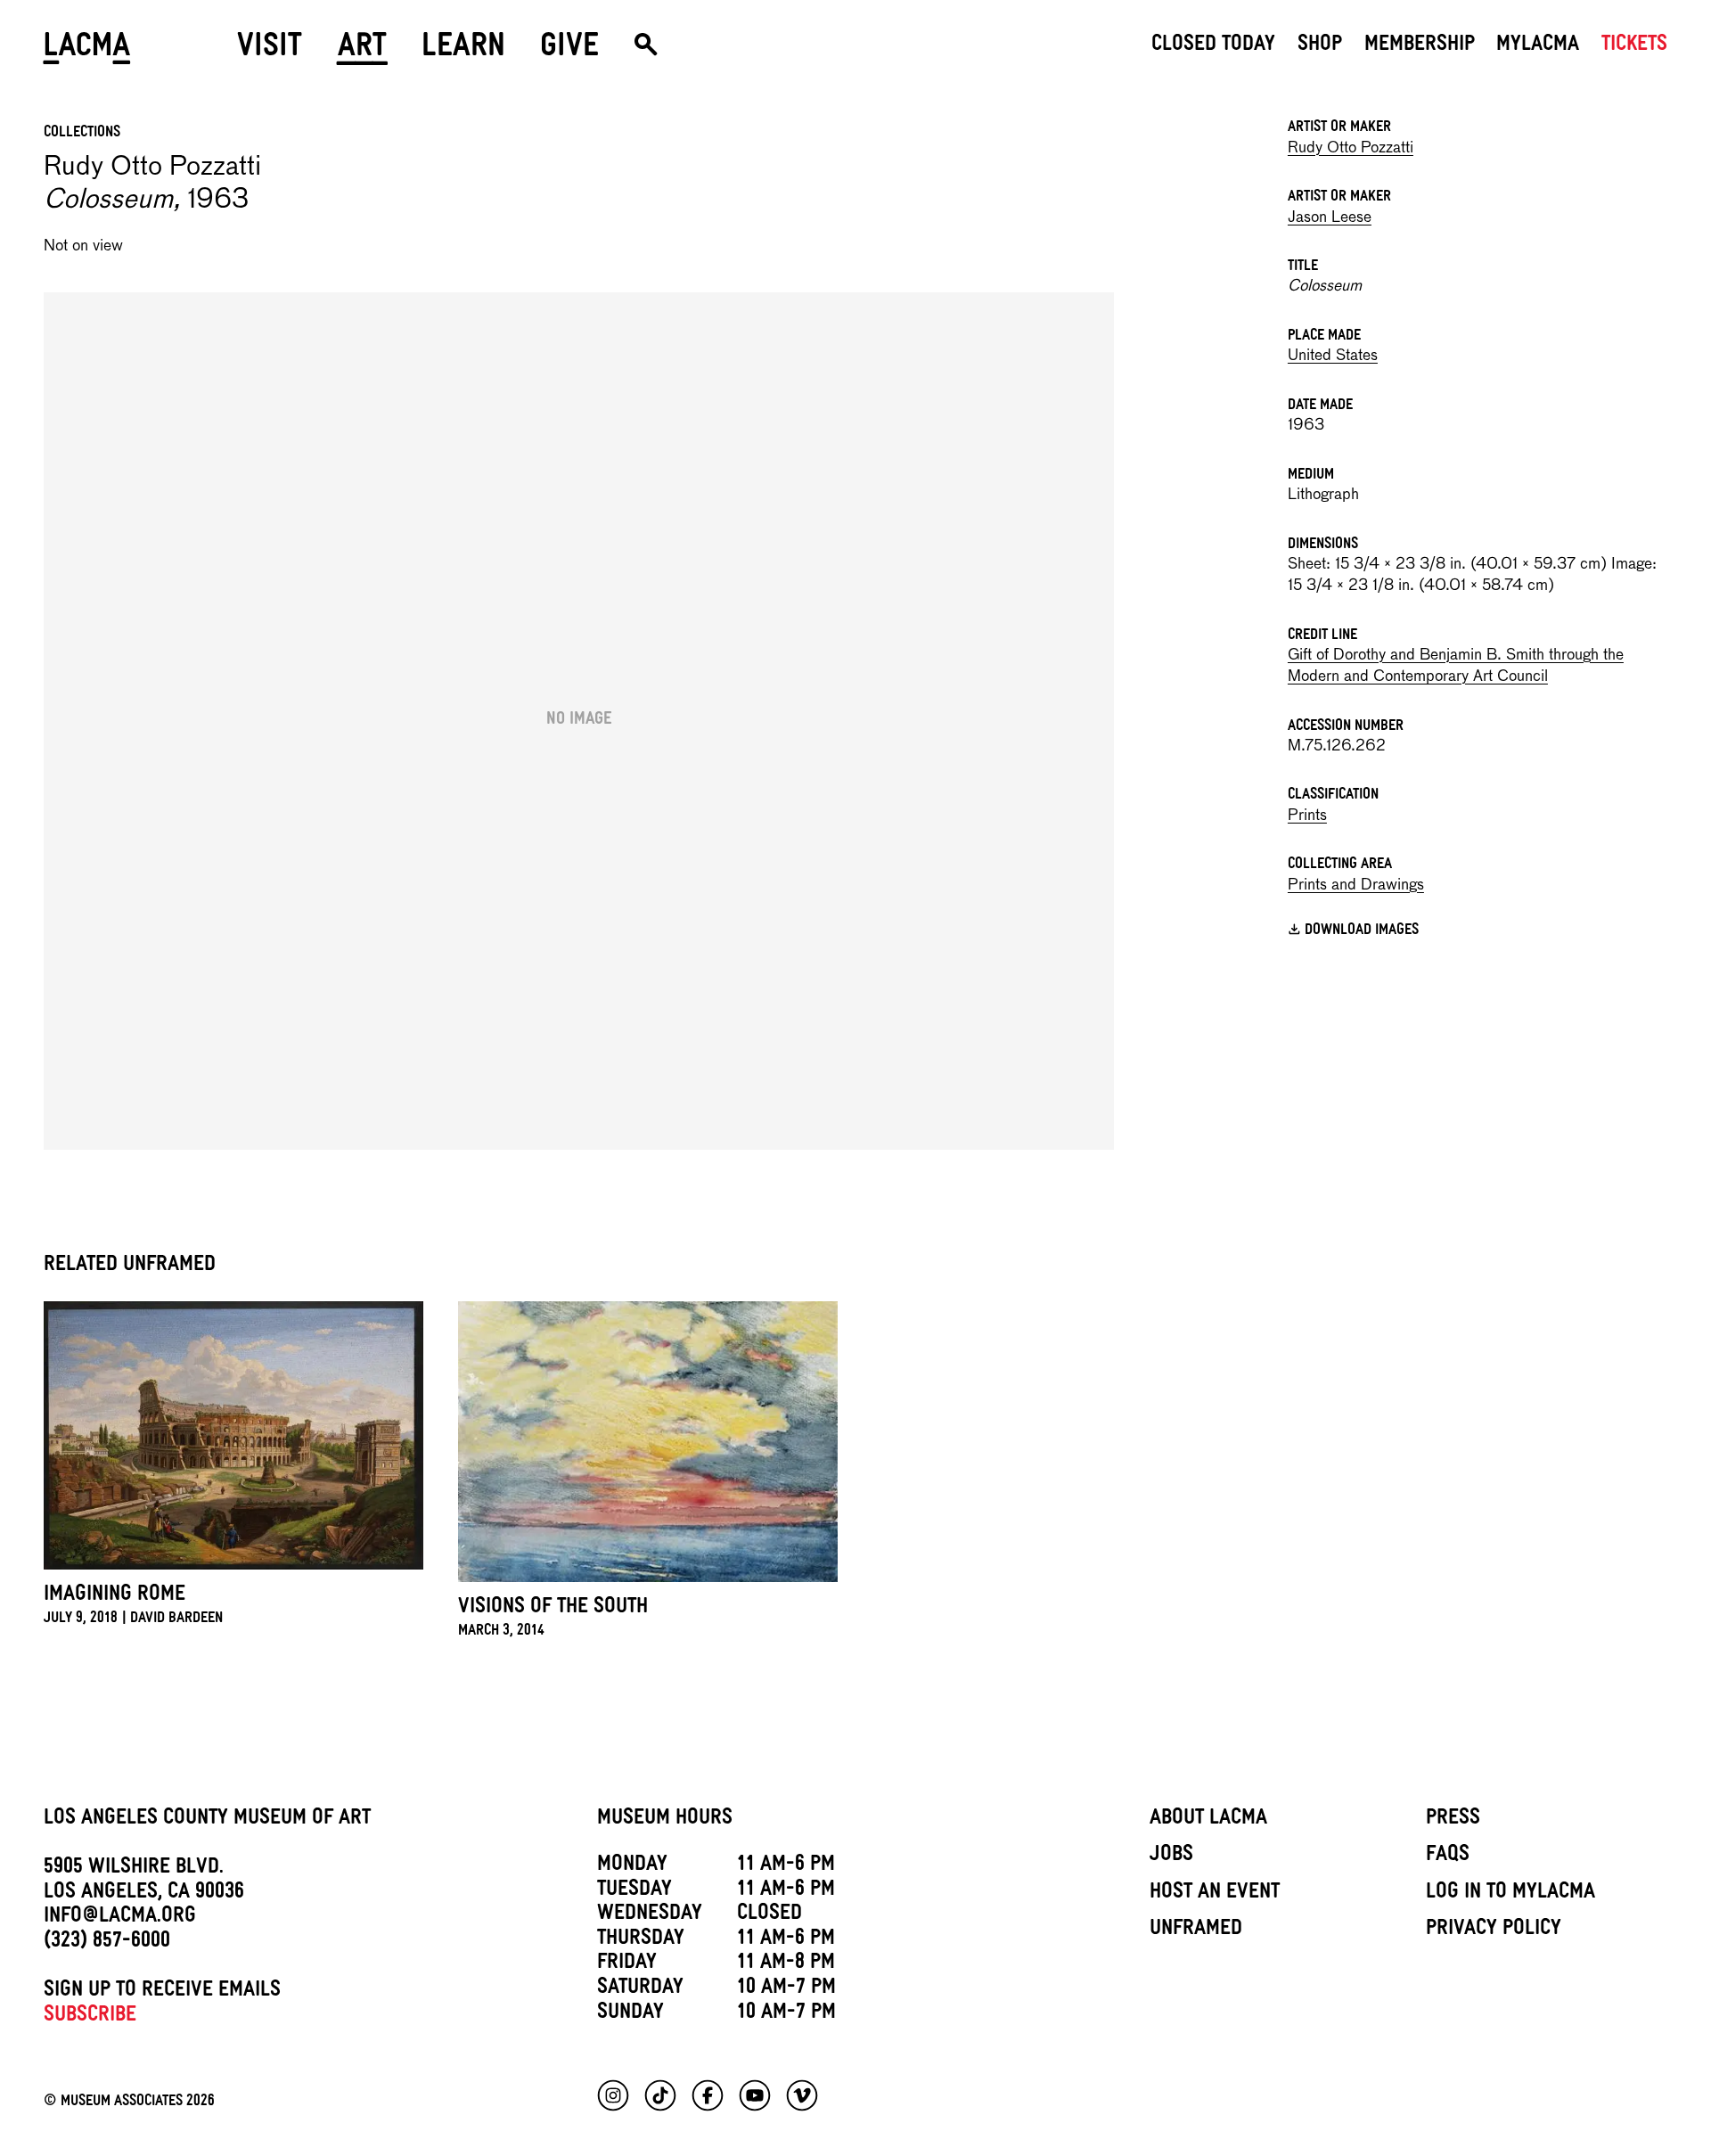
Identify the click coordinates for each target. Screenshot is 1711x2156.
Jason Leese (1330, 218)
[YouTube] (755, 2095)
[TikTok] (660, 2095)
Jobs (1171, 1857)
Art (362, 51)
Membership (1420, 46)
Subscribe (90, 2017)
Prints (1307, 816)
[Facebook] (708, 2095)
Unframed (1196, 1931)
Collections (82, 134)
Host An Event (1215, 1894)
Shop (1320, 46)
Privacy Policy (1494, 1931)
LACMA (88, 51)
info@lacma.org (120, 1918)
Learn (463, 51)
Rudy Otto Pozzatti (1351, 148)
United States (1333, 356)
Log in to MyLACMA (1510, 1894)
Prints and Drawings (1356, 885)
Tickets (1634, 46)
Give (569, 51)
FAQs (1448, 1857)
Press (1453, 1820)
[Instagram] (613, 2095)
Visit (270, 51)
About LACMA (1208, 1820)
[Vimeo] (802, 2095)
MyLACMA (1538, 46)
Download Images (1362, 932)
